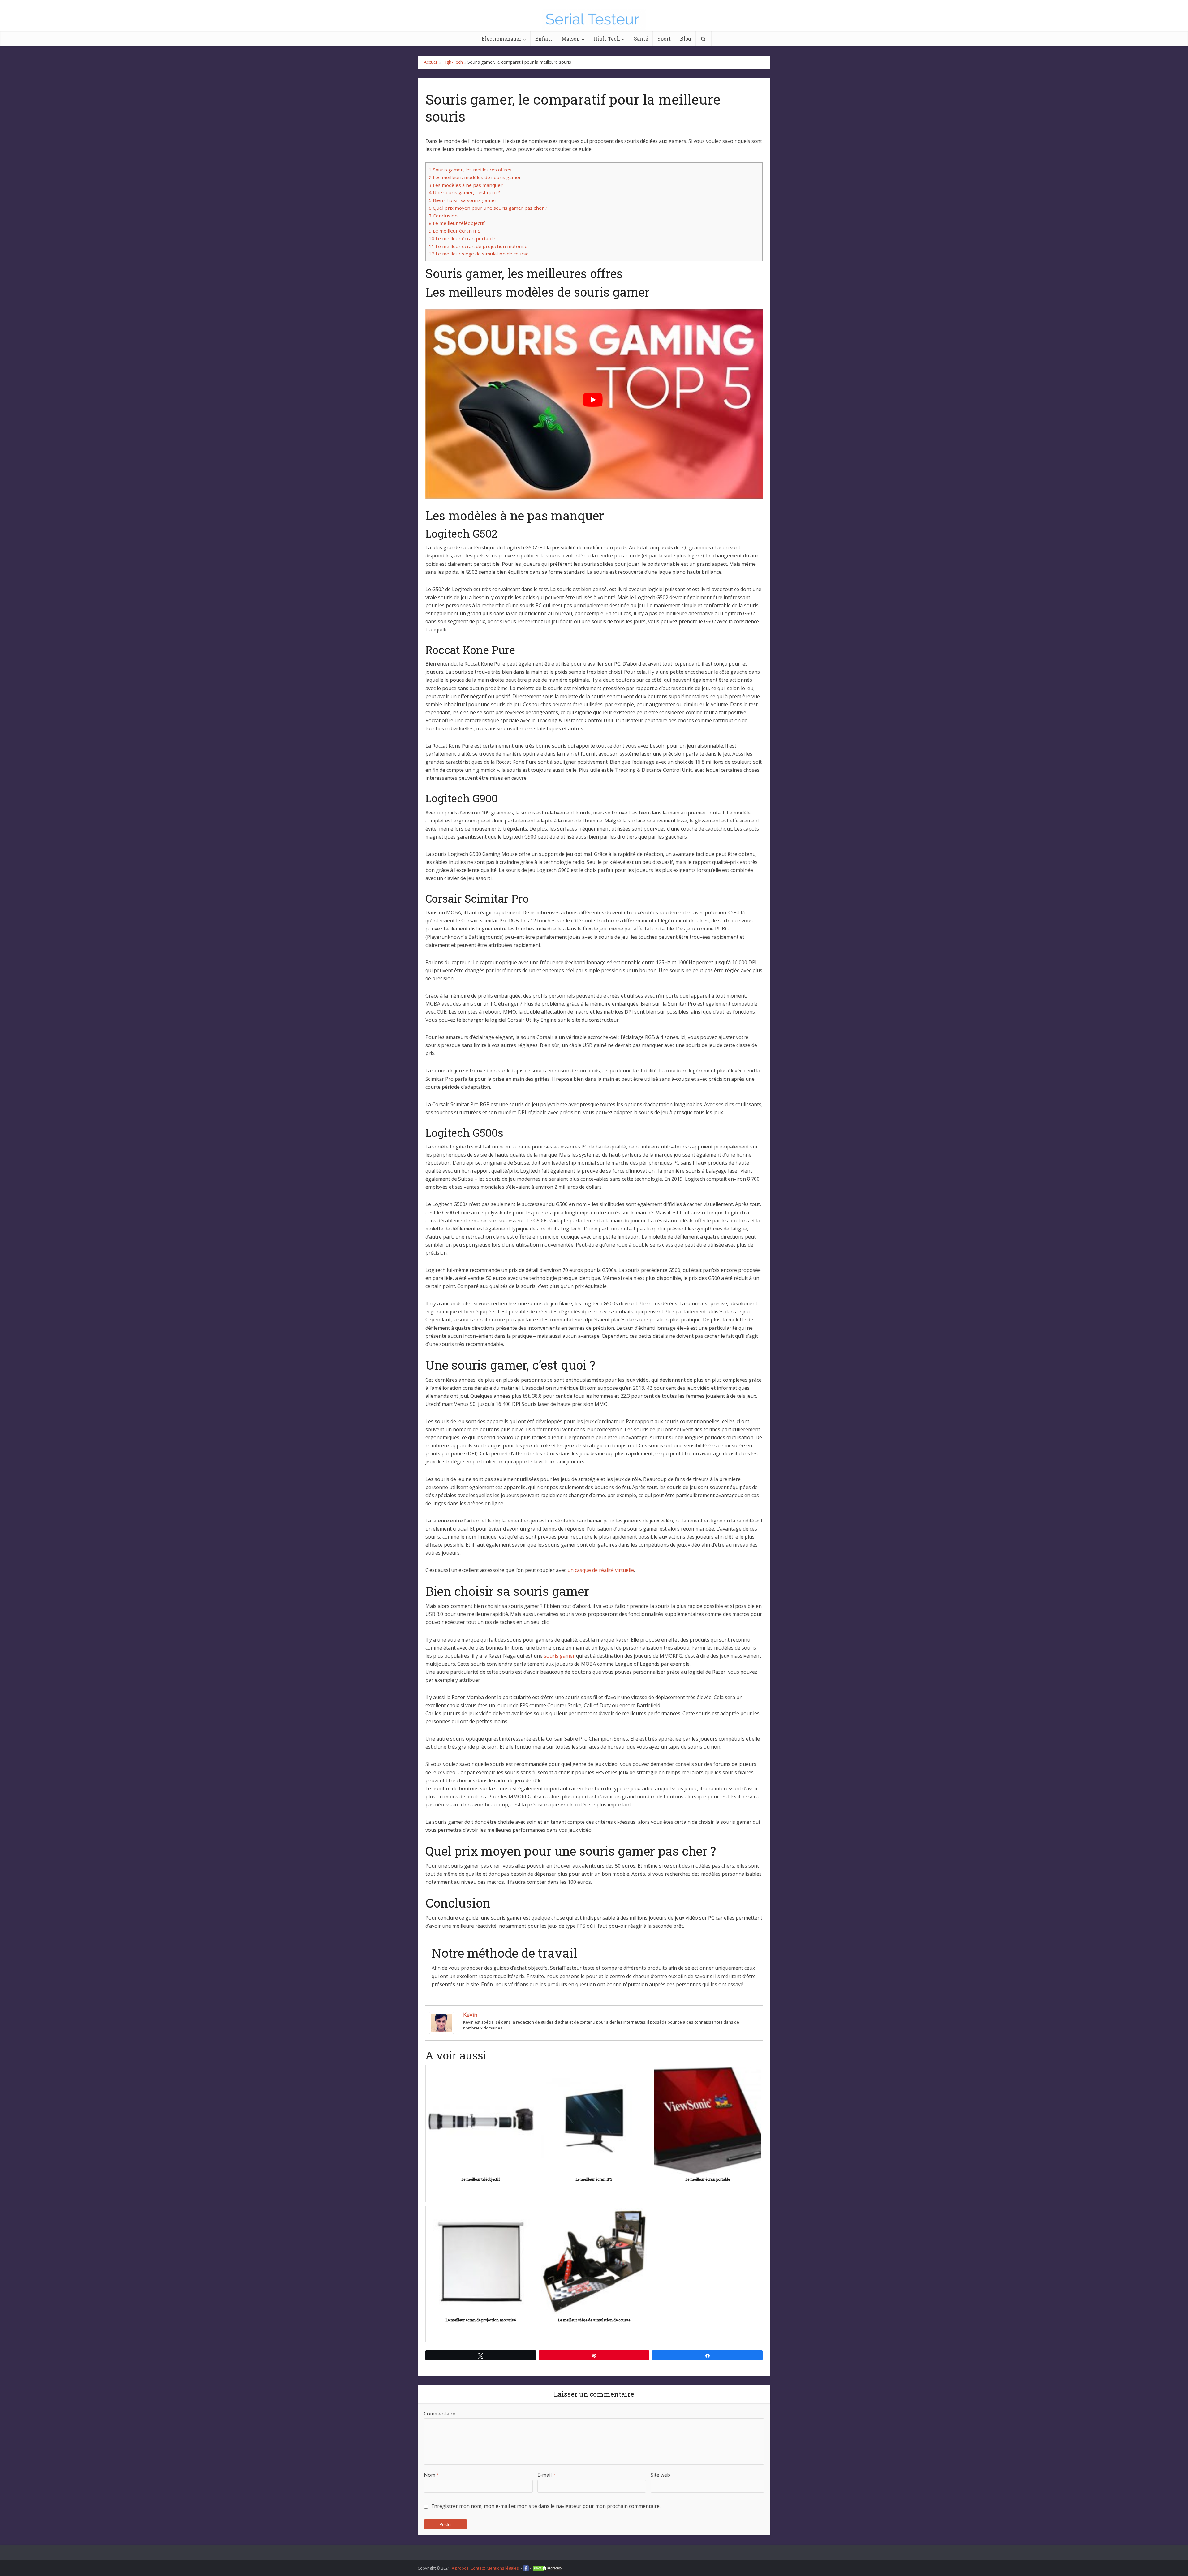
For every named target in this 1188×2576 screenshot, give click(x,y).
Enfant (544, 39)
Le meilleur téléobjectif (457, 223)
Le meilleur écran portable (462, 238)
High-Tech (607, 39)
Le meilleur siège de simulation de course (479, 254)
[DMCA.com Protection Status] (548, 2568)
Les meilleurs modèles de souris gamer (475, 177)
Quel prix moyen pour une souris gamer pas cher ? (488, 208)
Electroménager (501, 39)
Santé (641, 39)
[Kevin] (441, 2022)
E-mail (547, 2475)
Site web (660, 2475)
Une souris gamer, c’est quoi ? (464, 192)
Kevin (470, 2015)
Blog (686, 39)
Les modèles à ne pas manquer (466, 185)
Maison (571, 39)
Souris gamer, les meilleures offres (470, 170)
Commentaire (440, 2414)
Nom (432, 2475)
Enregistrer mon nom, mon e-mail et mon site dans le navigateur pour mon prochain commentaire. (546, 2506)
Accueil (431, 62)
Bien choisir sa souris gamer (463, 200)
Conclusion (443, 216)
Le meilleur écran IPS (455, 231)
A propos (460, 2568)
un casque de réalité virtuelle (601, 1570)
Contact (478, 2568)
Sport (664, 39)
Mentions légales (503, 2568)
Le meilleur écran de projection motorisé (478, 246)
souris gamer (559, 1656)
